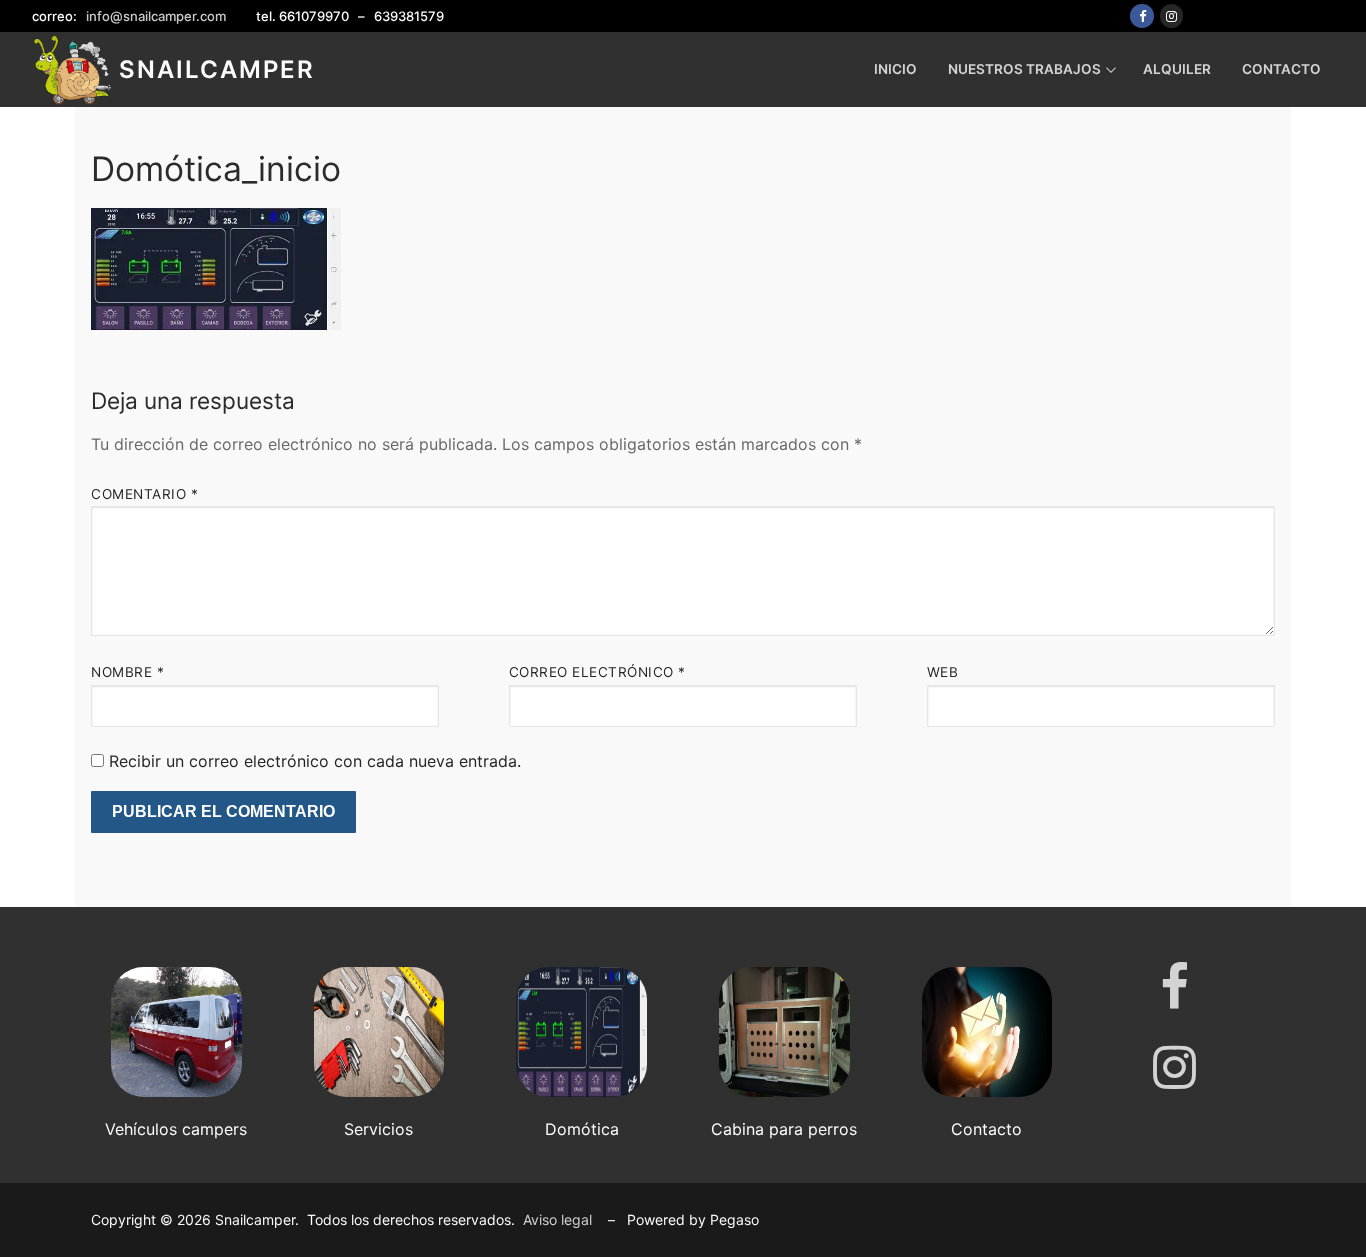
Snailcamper (217, 69)
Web (943, 672)
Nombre (127, 672)
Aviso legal (557, 1219)
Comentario (144, 494)
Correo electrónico (597, 672)
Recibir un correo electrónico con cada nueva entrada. (315, 761)
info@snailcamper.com (156, 16)
